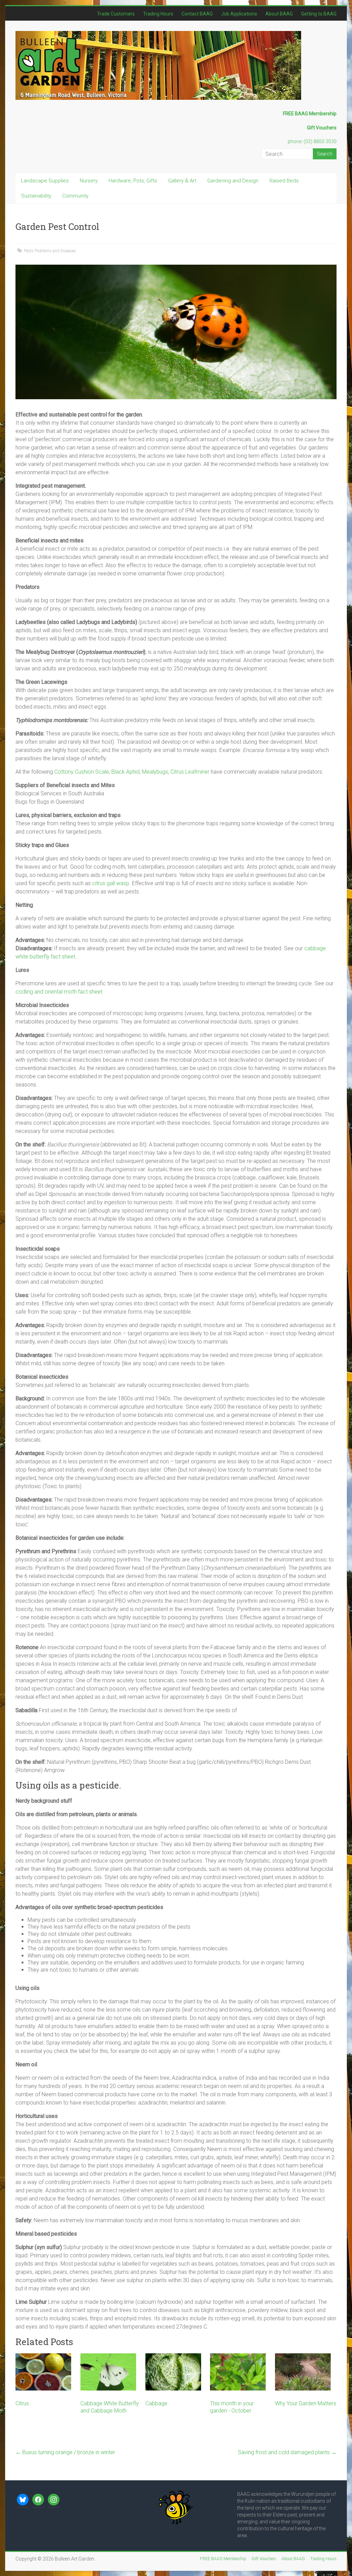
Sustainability (36, 196)
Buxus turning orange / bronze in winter (65, 2452)
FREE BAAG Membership (223, 2559)
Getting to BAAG (319, 14)
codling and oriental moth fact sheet (59, 992)
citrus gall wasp (111, 883)
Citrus (22, 2403)
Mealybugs (155, 772)
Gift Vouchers (264, 2559)
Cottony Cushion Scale (82, 772)
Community (75, 196)
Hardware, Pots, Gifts (133, 181)
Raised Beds (284, 181)
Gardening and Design (233, 181)
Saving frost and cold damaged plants (287, 2452)
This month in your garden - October (232, 2407)
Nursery (89, 181)
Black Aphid (125, 772)
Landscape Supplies (45, 181)
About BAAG (279, 14)
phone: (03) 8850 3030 (312, 141)
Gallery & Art (182, 181)
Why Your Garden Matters (306, 2403)
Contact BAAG (197, 14)
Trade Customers (116, 14)
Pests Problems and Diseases (50, 251)
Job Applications (239, 14)
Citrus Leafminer (190, 772)
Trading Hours (158, 14)
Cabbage (156, 2403)
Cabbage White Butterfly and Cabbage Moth (110, 2407)
